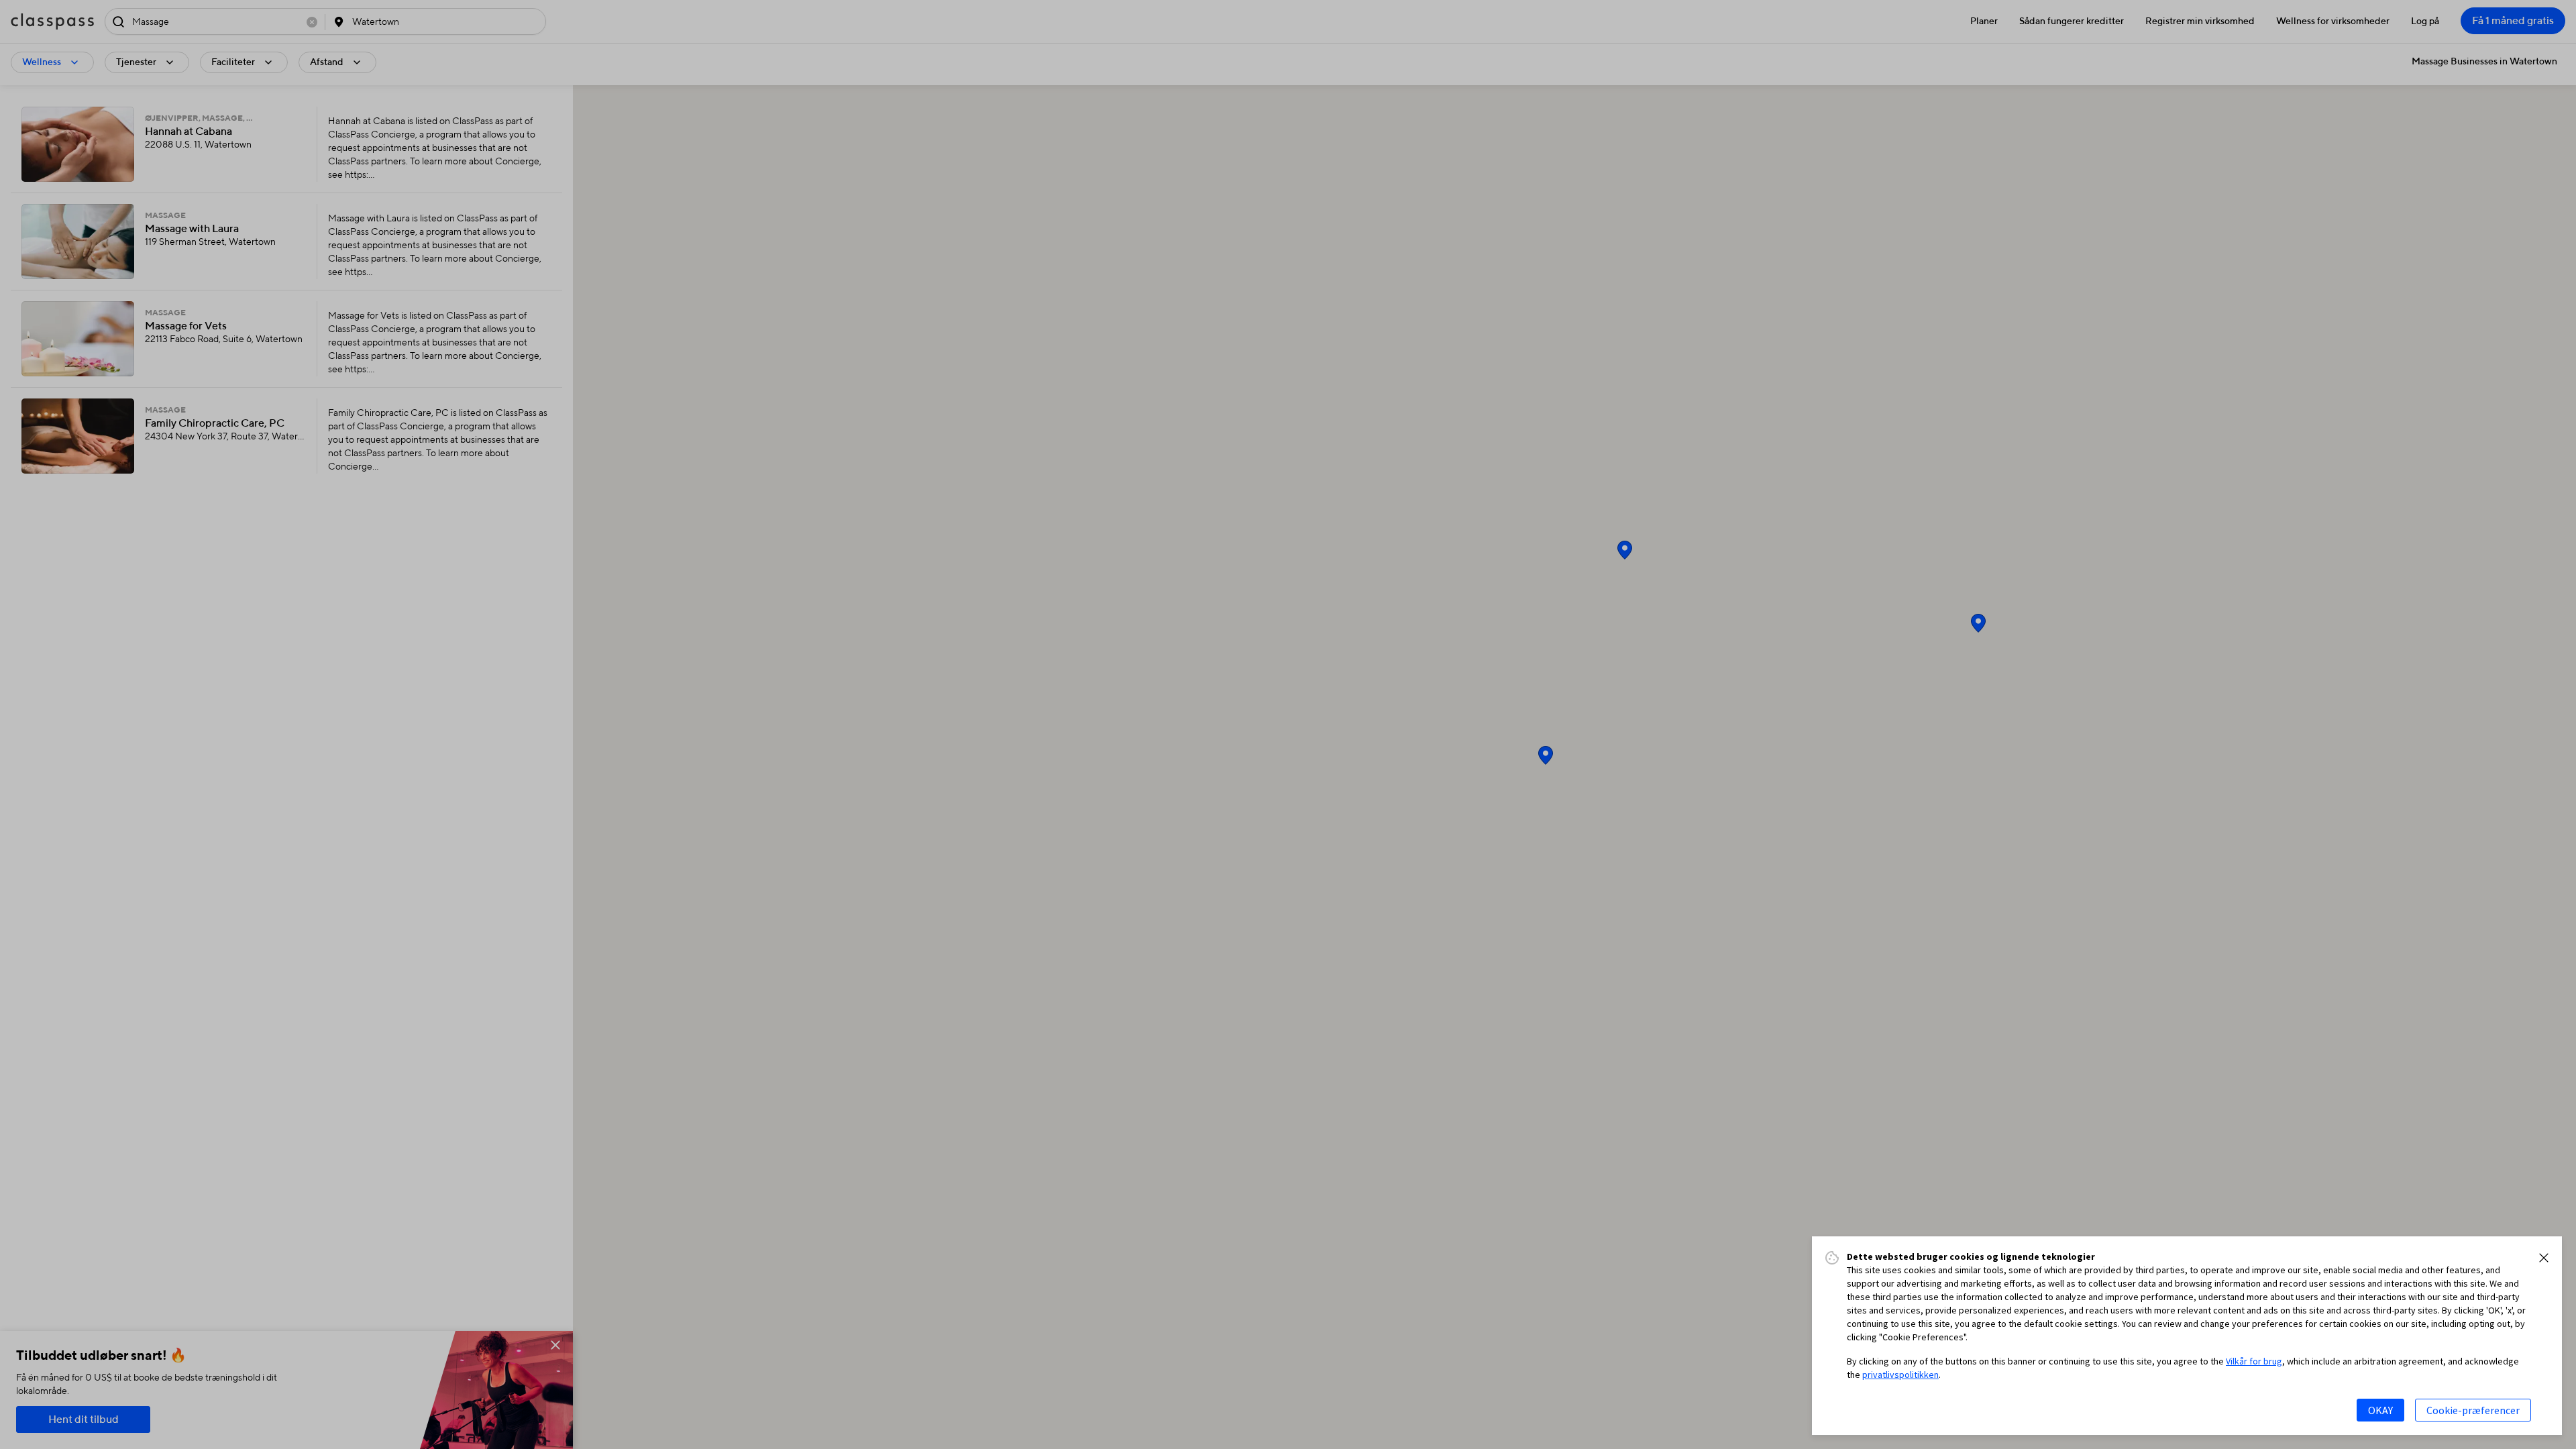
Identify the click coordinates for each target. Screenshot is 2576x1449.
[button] (2544, 1258)
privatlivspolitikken (1900, 1375)
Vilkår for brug (2254, 1361)
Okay (2380, 1410)
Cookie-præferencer (2473, 1410)
